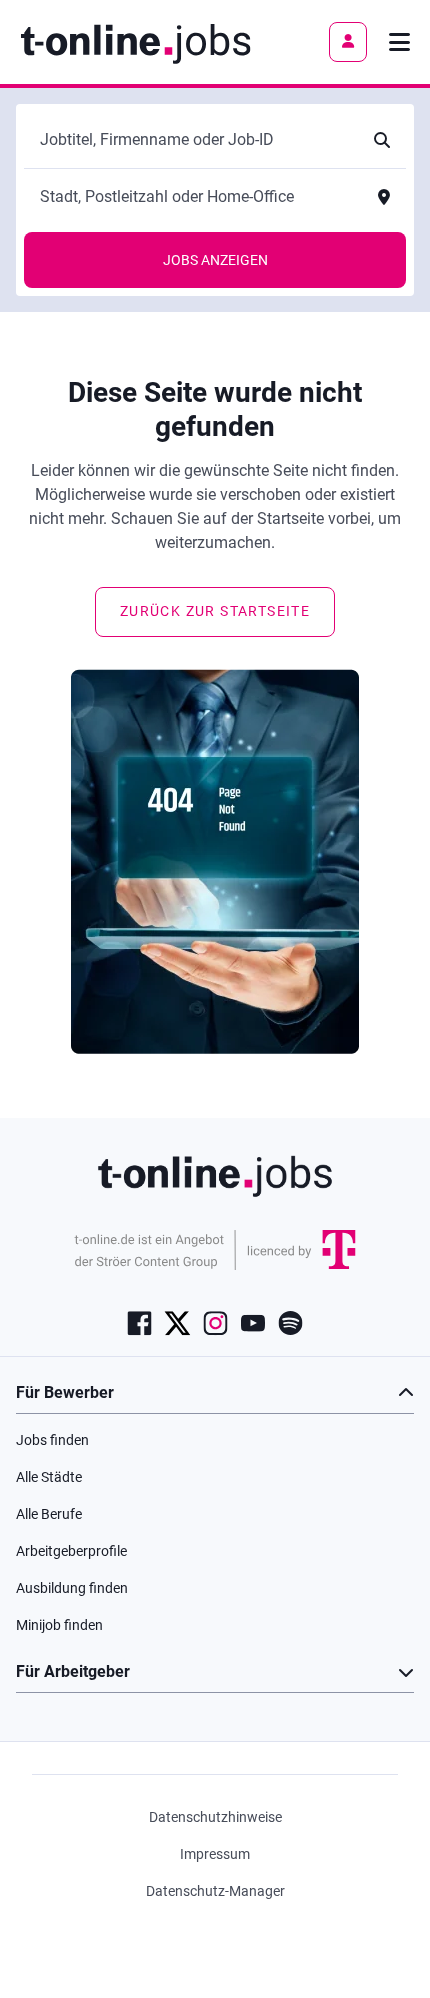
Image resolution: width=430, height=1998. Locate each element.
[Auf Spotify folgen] (290, 1322)
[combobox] (195, 140)
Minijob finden (59, 1625)
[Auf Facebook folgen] (139, 1322)
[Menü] (399, 42)
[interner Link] (135, 42)
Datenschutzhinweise (215, 1817)
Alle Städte (49, 1477)
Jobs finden (52, 1440)
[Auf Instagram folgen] (215, 1322)
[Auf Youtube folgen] (253, 1322)
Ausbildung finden (72, 1588)
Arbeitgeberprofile (71, 1551)
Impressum (215, 1854)
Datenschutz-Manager (215, 1891)
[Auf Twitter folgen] (177, 1322)
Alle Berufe (49, 1514)
